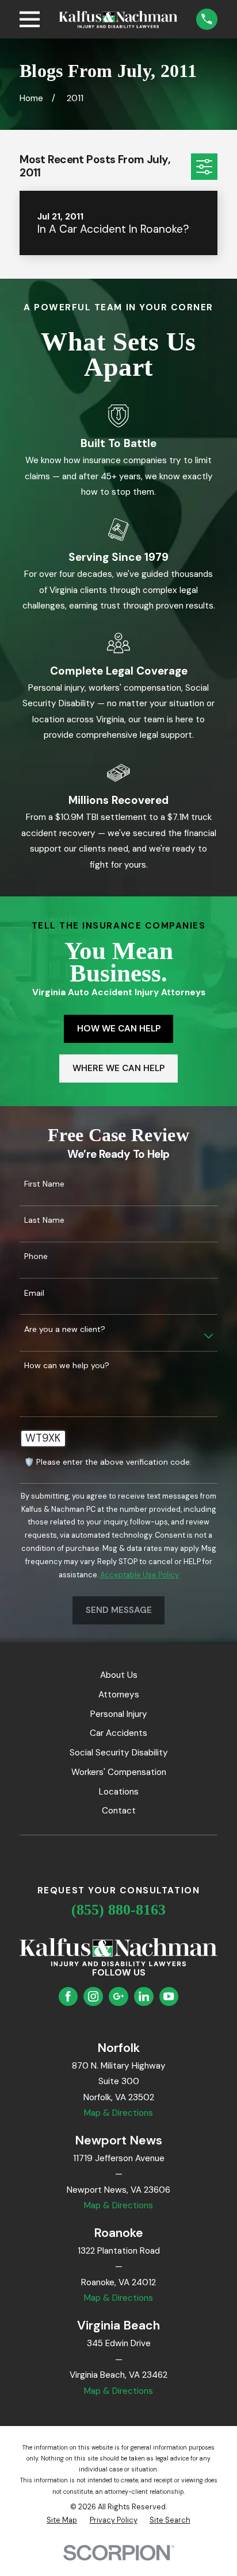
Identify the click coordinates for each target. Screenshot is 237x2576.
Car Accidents (118, 1733)
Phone (36, 1256)
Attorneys (119, 1695)
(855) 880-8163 (118, 1910)
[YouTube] (169, 1996)
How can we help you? (67, 1366)
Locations (119, 1792)
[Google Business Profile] (118, 1996)
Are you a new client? (65, 1329)
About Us (119, 1675)
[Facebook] (68, 1996)
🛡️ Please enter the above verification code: (108, 1462)
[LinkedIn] (144, 1996)
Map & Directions (118, 2113)
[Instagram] (93, 1996)
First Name (44, 1184)
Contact (119, 1811)
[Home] (118, 20)
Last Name (44, 1220)
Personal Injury (119, 1714)
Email (34, 1293)
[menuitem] (62, 2521)
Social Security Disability (119, 1753)
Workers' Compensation (119, 1772)
